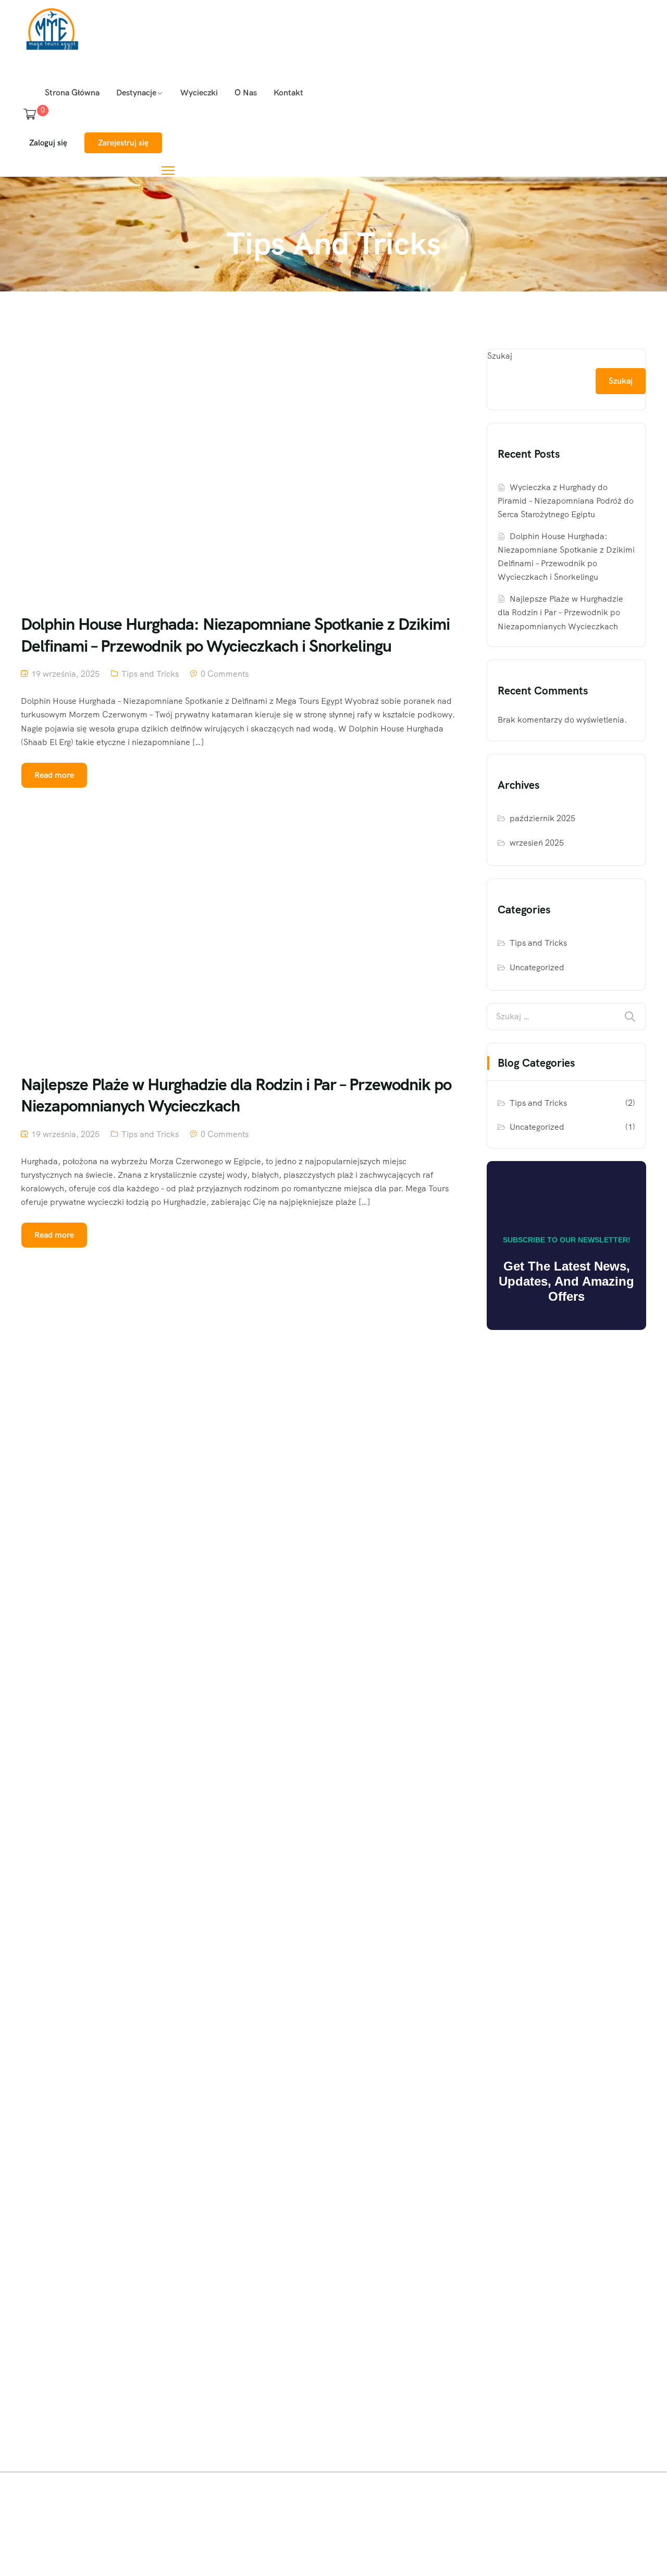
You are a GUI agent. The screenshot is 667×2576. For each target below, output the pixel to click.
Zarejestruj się (123, 143)
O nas (246, 93)
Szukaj (500, 356)
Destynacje (136, 93)
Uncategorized (537, 967)
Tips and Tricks (150, 674)
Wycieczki (199, 93)
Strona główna (72, 93)
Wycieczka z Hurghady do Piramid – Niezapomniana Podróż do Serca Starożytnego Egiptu (566, 501)
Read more (54, 775)
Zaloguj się (48, 143)
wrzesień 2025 (537, 843)
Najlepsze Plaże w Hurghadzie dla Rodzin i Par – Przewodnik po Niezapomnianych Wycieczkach (560, 612)
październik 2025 (542, 818)
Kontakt (288, 93)
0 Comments (225, 674)
